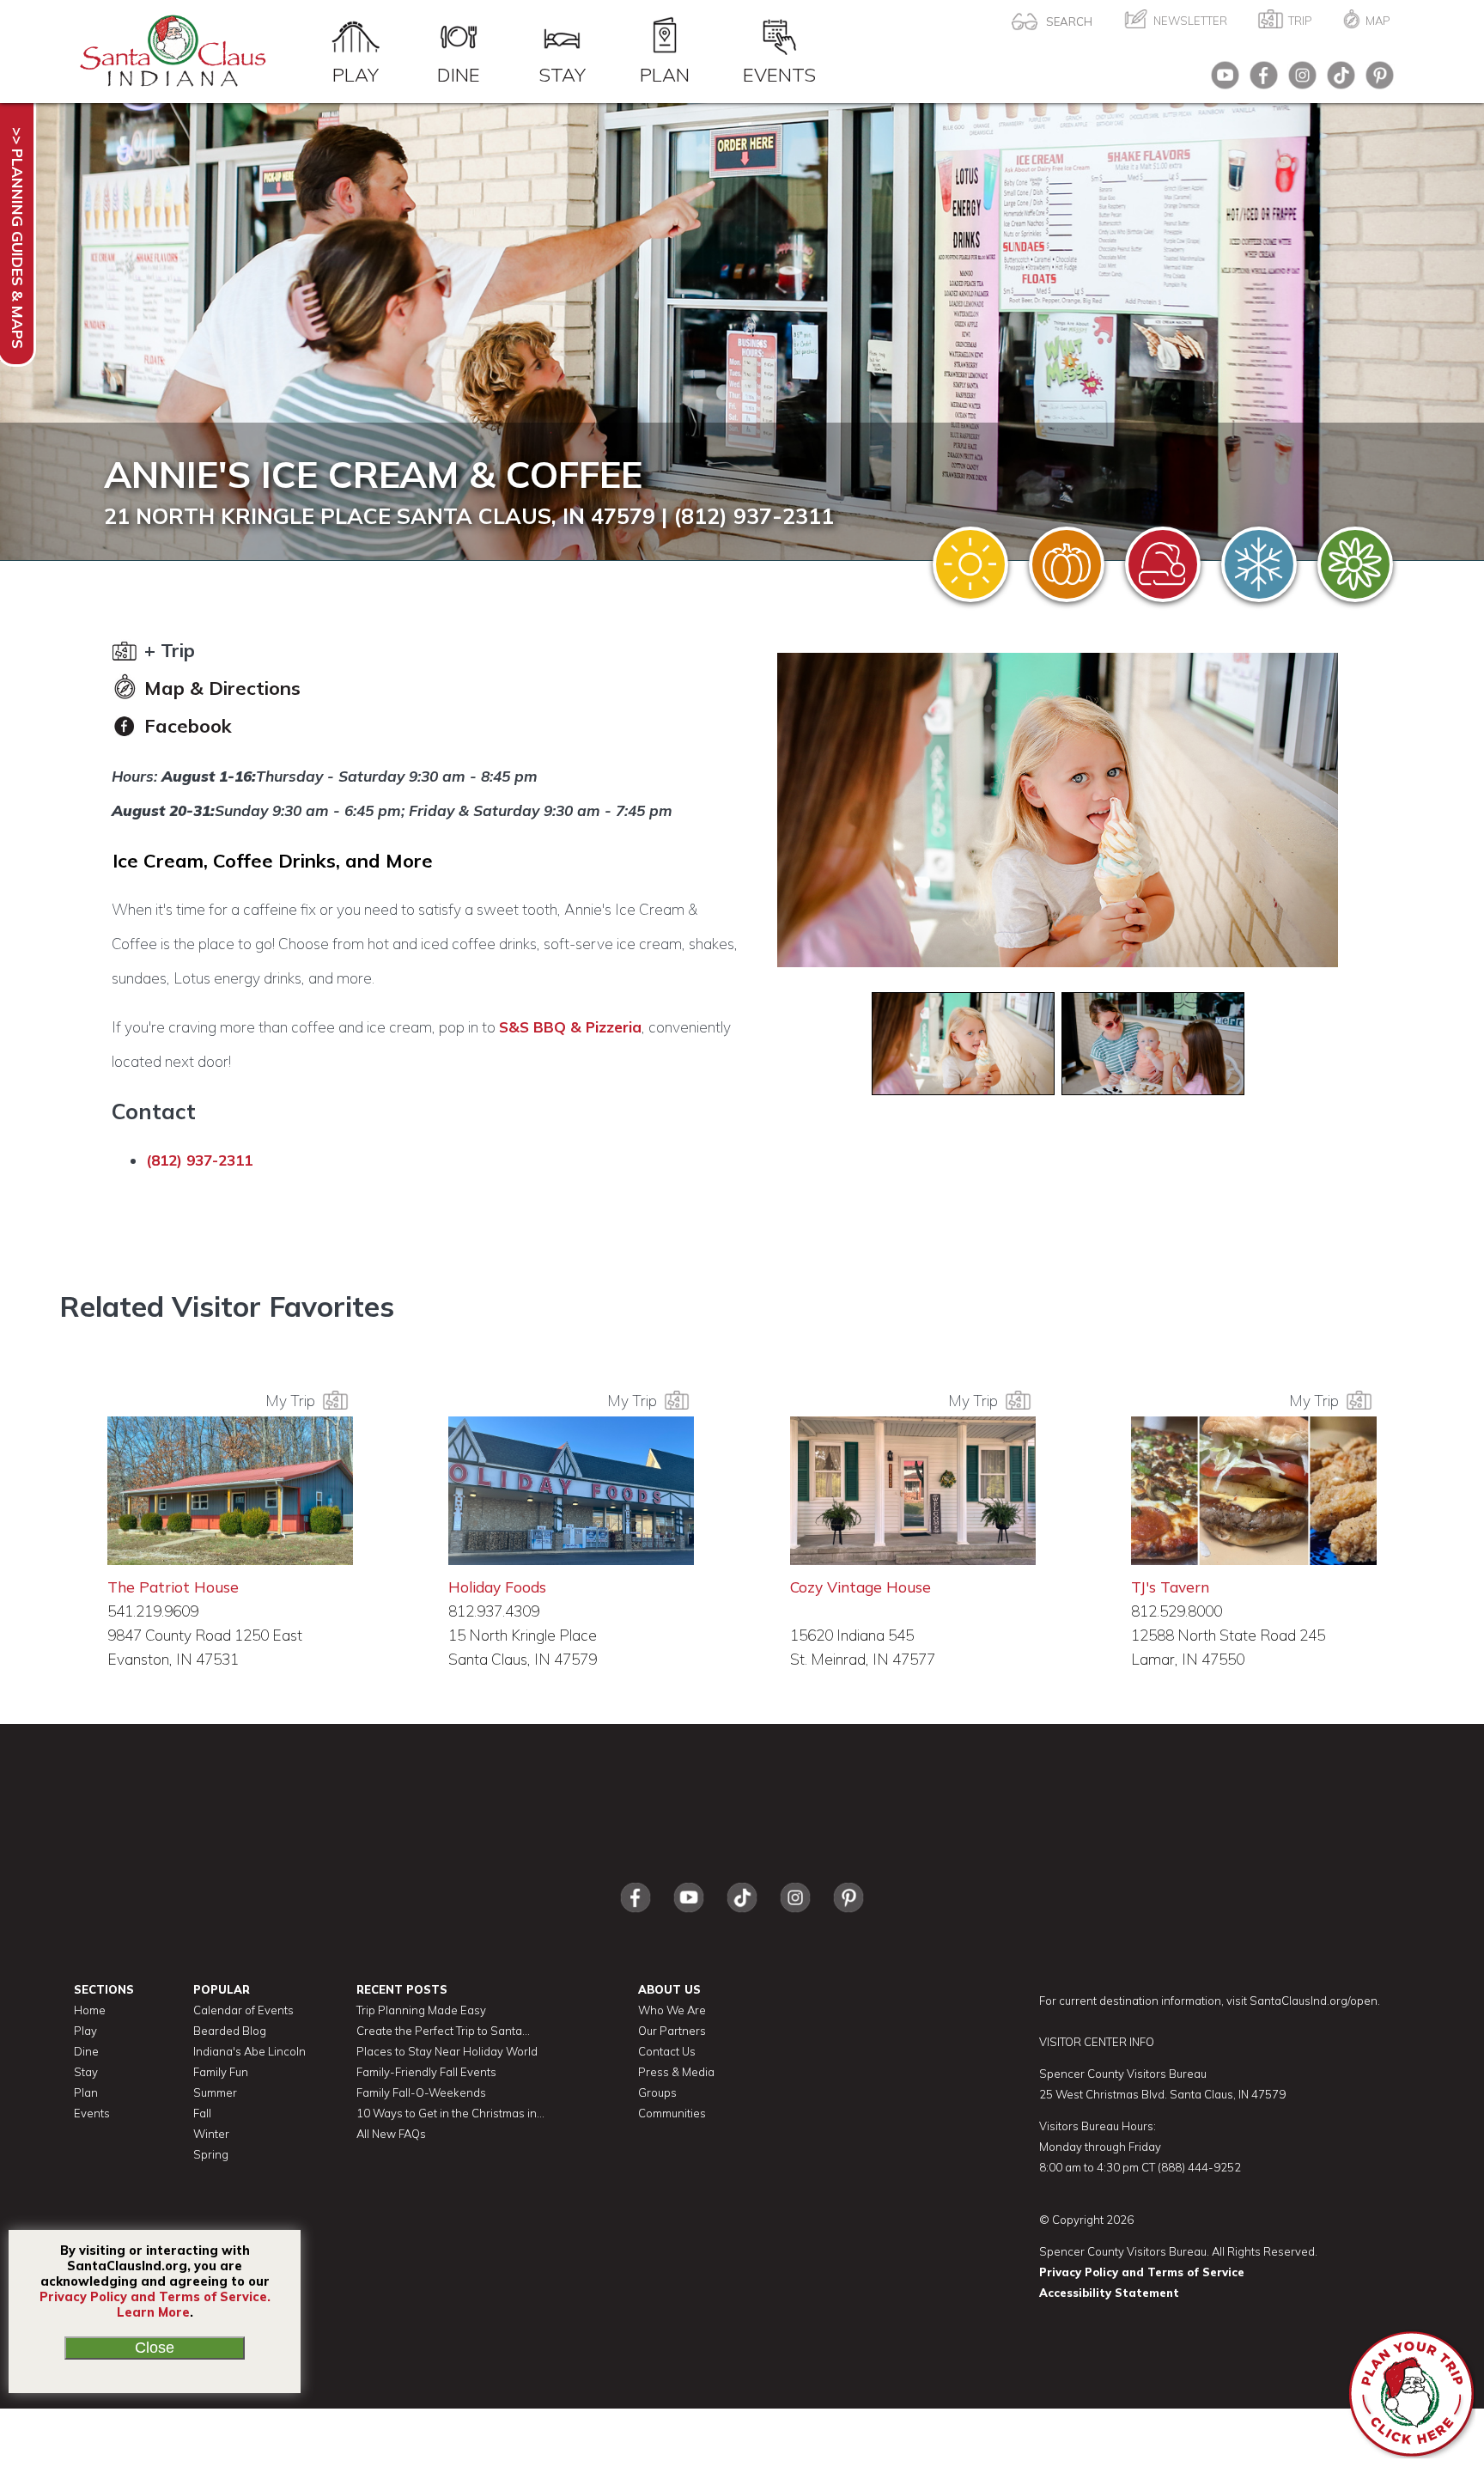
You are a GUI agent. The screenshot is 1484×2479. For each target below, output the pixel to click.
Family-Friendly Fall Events (426, 2072)
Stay (562, 74)
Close (155, 2348)
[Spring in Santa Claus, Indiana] (1355, 564)
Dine (459, 74)
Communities (672, 2113)
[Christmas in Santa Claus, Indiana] (1163, 564)
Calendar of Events (243, 2010)
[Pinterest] (1375, 80)
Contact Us (667, 2051)
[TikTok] (1337, 80)
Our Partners (672, 2031)
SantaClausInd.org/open (1314, 2001)
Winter (211, 2134)
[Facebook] (1259, 80)
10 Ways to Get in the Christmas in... (450, 2113)
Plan (665, 74)
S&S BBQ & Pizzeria (570, 1027)
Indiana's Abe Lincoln (249, 2051)
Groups (657, 2092)
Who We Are (672, 2010)
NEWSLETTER (1190, 21)
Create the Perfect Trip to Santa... (443, 2031)
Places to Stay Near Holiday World (447, 2051)
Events (779, 74)
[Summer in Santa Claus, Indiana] (970, 564)
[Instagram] (1298, 80)
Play (356, 74)
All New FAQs (391, 2134)
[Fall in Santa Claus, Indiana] (1067, 564)
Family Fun (221, 2072)
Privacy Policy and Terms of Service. (155, 2297)
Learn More (153, 2312)
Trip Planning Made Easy (421, 2010)
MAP (1378, 21)
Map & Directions (220, 688)
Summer (215, 2092)
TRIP (1300, 21)
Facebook (185, 726)
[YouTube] (1221, 80)
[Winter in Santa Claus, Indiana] (1259, 564)
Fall (202, 2113)
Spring (211, 2154)
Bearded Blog (230, 2031)
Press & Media (676, 2072)
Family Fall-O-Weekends (421, 2092)
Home (90, 2010)
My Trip (294, 1401)
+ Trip (167, 650)
